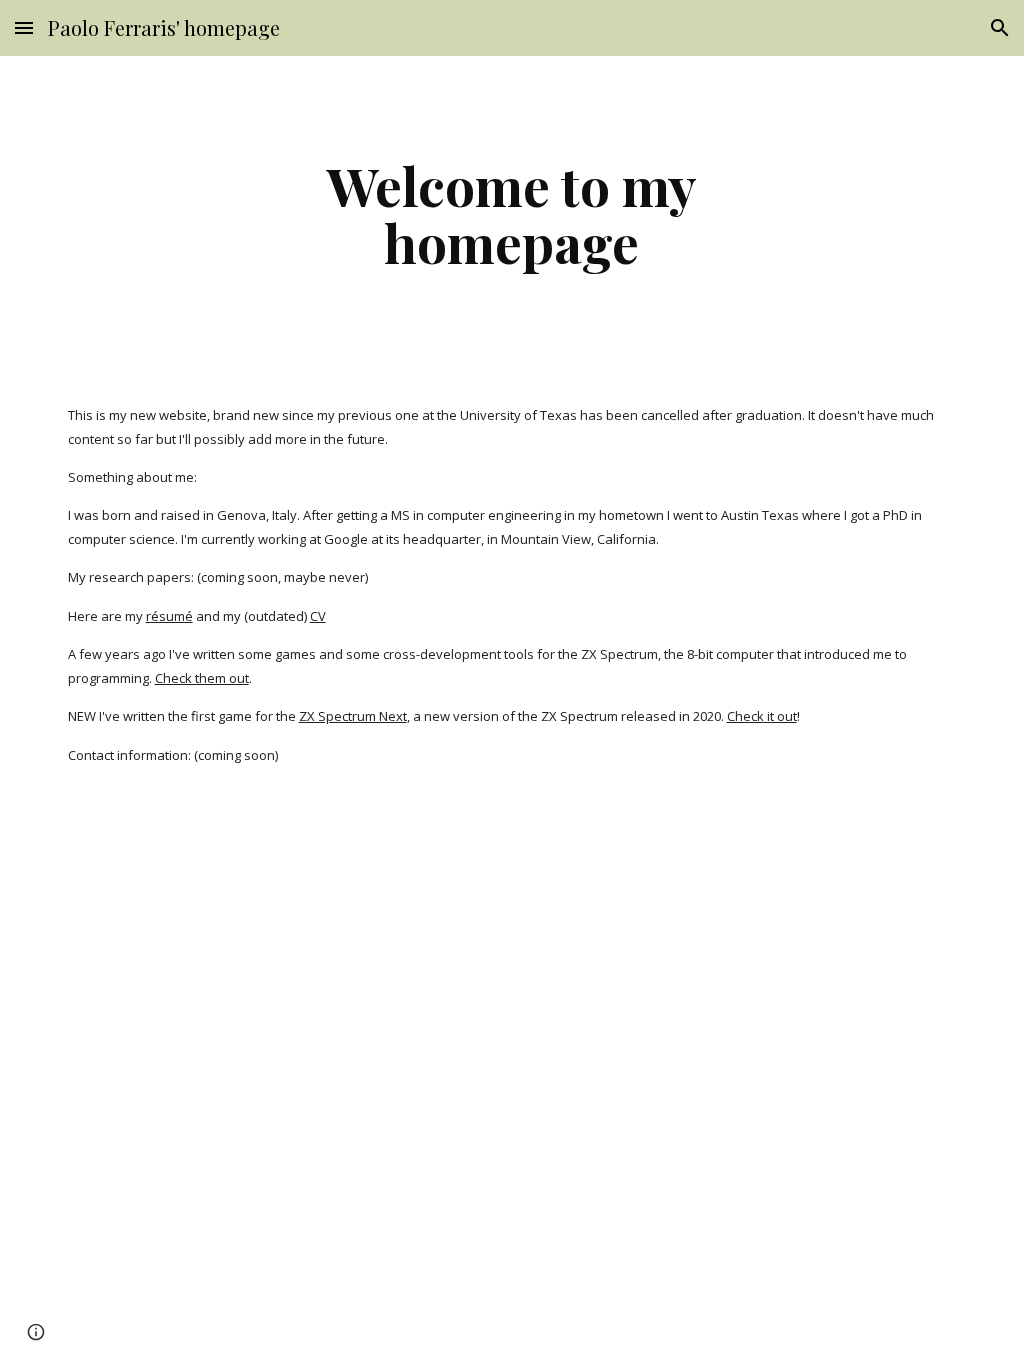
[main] (511, 213)
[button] (24, 27)
